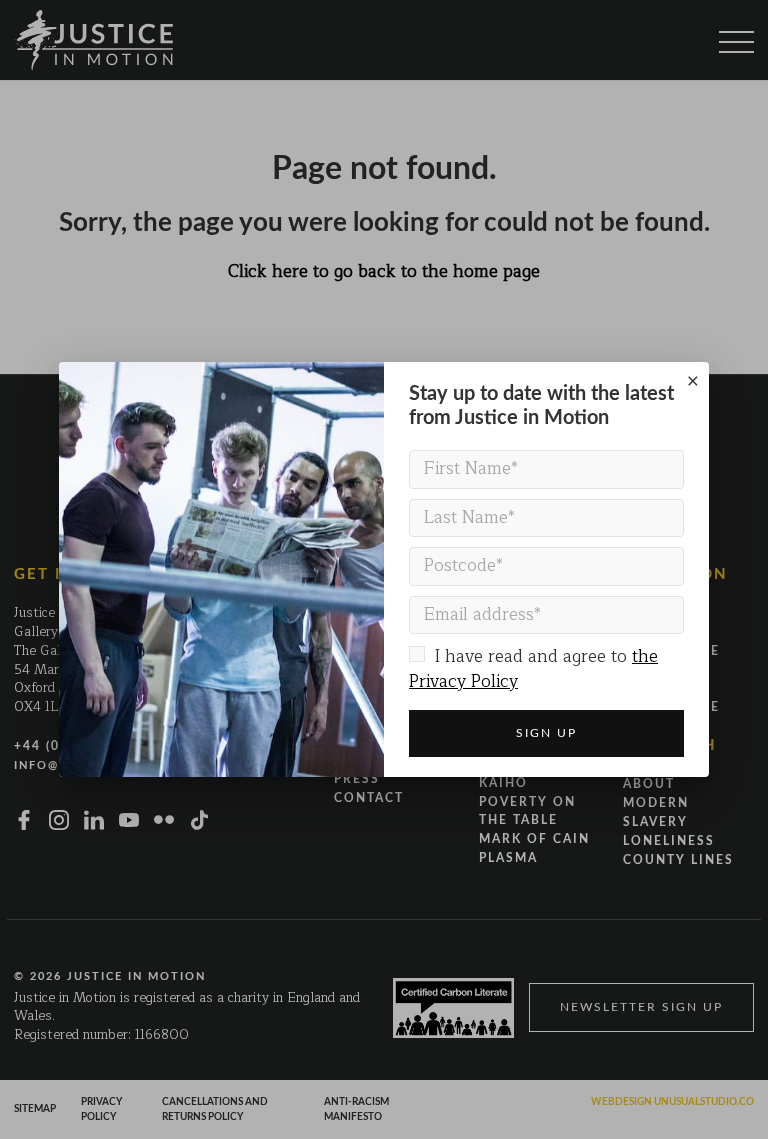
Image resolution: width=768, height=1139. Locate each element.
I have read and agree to (533, 669)
